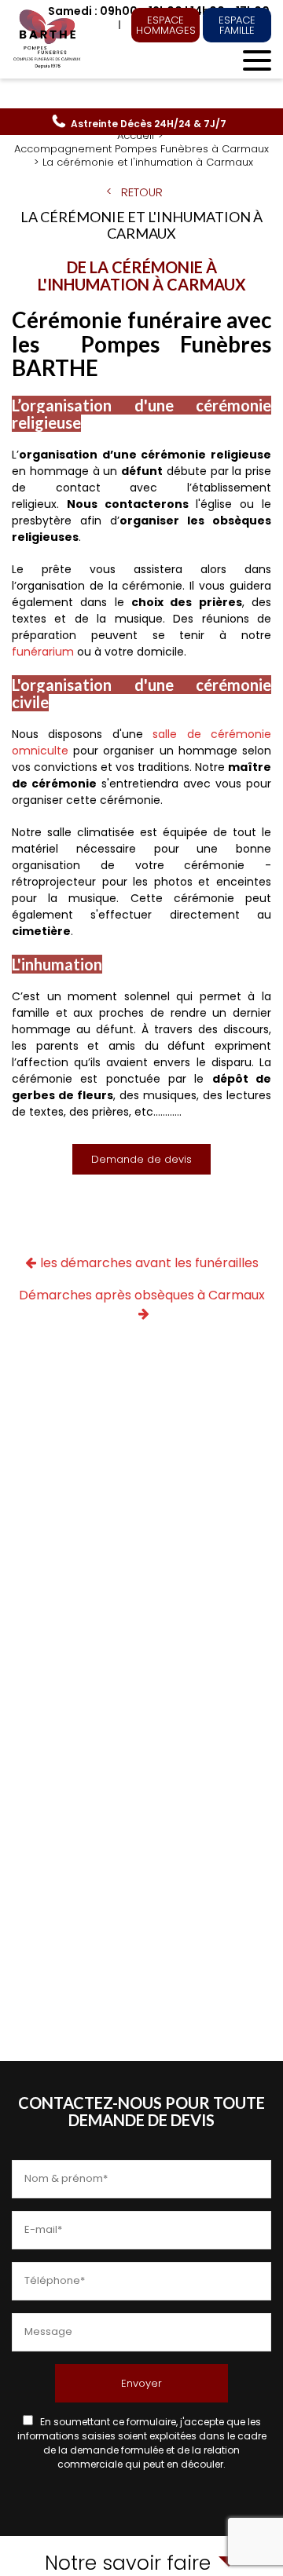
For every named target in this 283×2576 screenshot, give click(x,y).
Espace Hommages (166, 25)
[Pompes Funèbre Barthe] (48, 39)
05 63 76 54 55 (149, 124)
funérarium (43, 652)
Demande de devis (141, 1159)
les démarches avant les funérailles (149, 1263)
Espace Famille (237, 25)
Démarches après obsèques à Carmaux (142, 1295)
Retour (142, 192)
